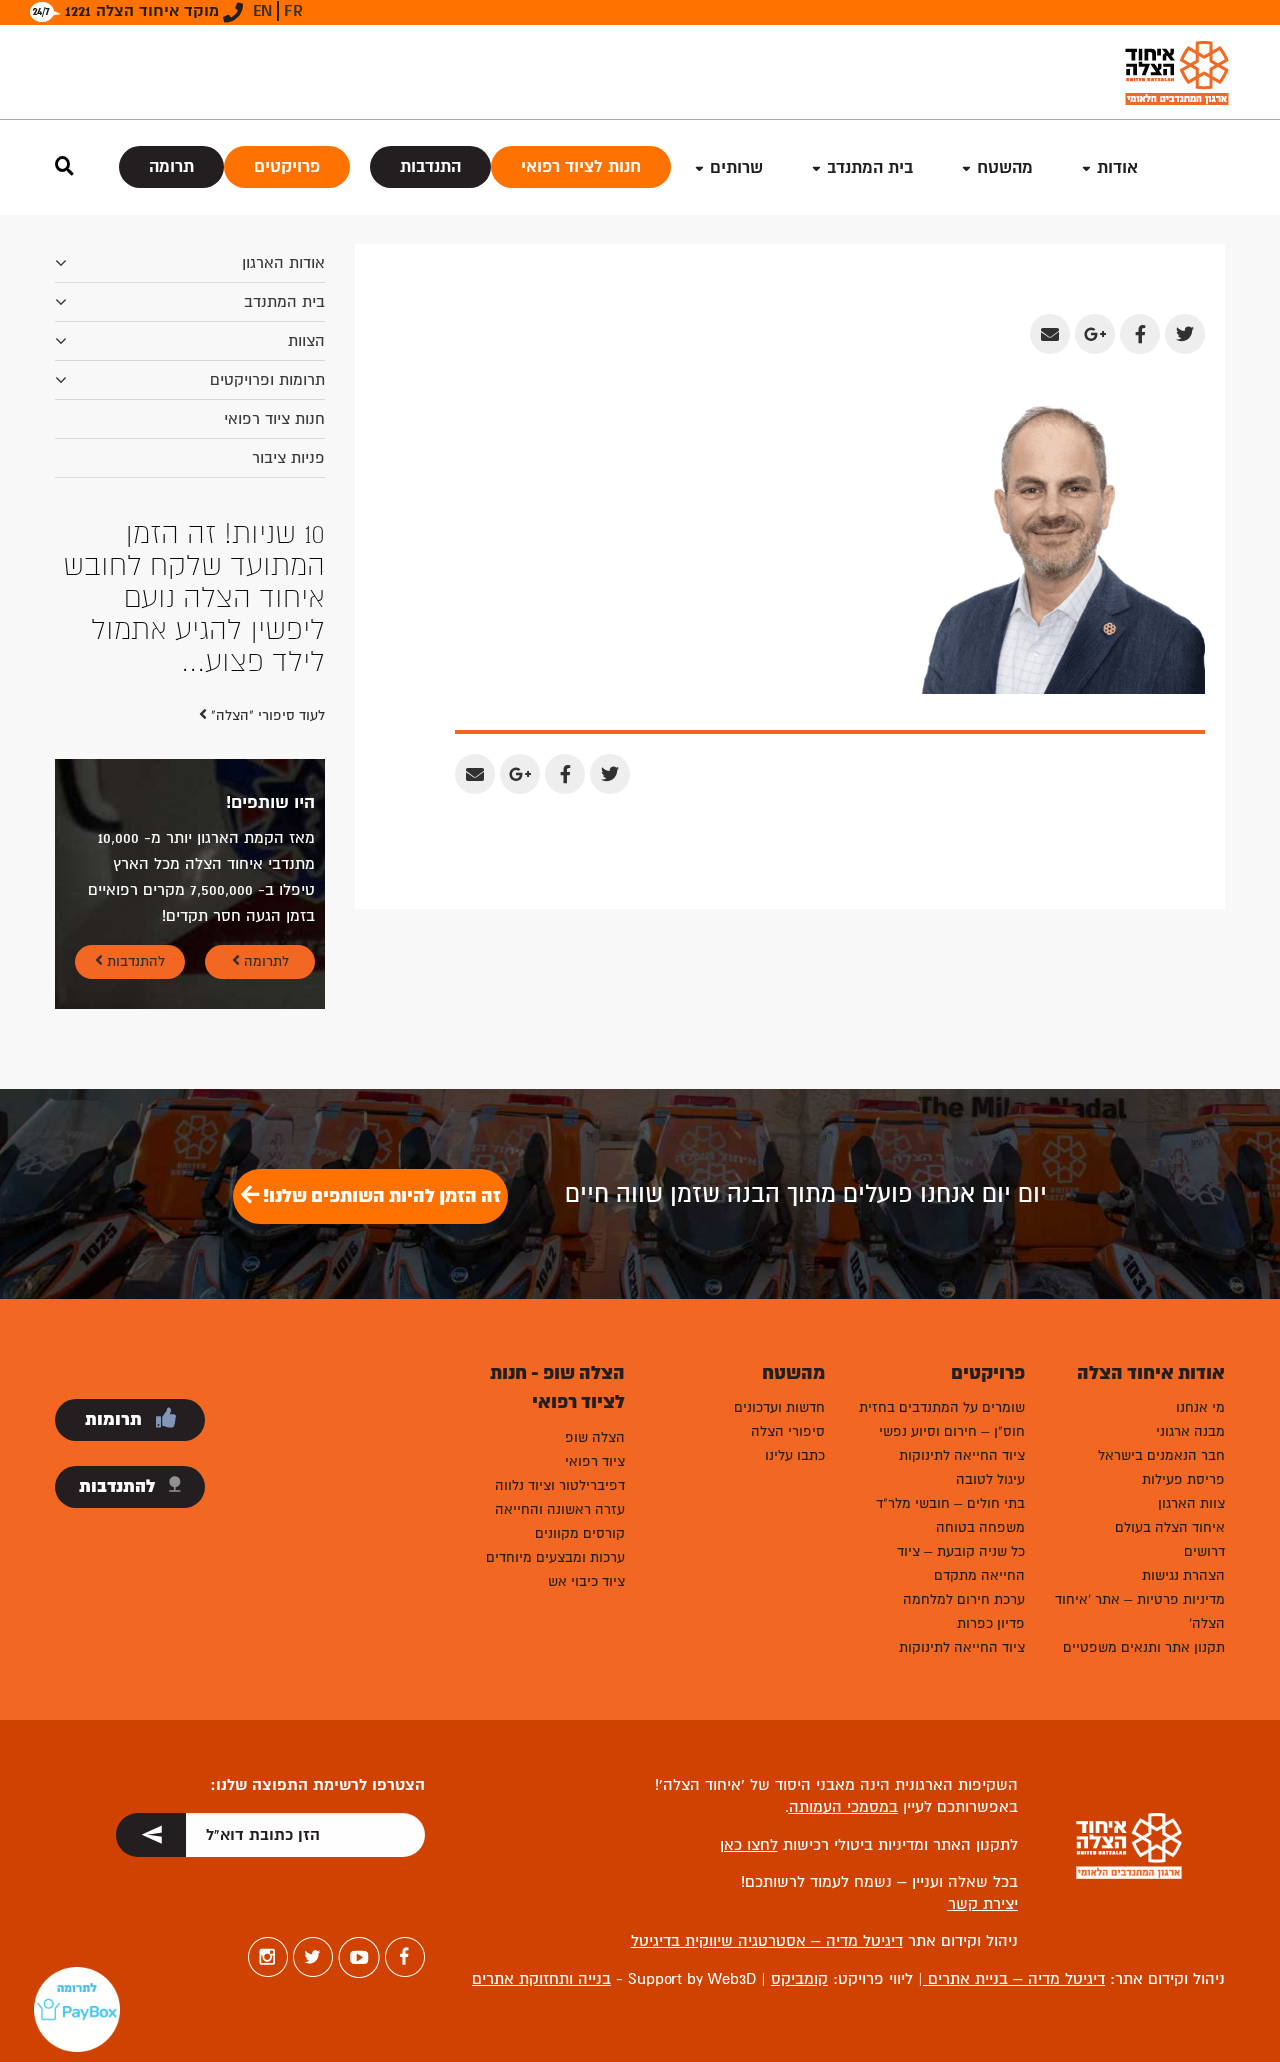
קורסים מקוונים (580, 1533)
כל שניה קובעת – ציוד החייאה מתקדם (961, 1563)
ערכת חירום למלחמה (964, 1599)
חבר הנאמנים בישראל (1161, 1455)
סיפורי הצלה (788, 1431)
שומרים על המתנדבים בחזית (942, 1407)
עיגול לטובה (990, 1479)
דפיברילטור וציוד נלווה (560, 1485)
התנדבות (430, 166)
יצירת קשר (983, 1904)
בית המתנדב (284, 302)
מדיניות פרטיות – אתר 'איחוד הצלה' (1140, 1611)
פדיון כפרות (991, 1623)
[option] (190, 598)
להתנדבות (134, 961)
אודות (1117, 167)
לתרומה (264, 961)
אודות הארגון (283, 263)
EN (262, 11)
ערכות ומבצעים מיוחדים (555, 1557)
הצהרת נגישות (1183, 1575)
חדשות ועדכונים (779, 1407)
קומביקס (799, 1979)
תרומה (171, 166)
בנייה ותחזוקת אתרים (541, 1979)
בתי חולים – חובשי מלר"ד (950, 1503)
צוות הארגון (1191, 1503)
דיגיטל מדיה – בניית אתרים (1014, 1979)
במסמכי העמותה (843, 1807)
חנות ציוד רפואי (274, 419)
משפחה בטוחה (980, 1527)
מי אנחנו (1200, 1407)
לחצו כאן (749, 1845)
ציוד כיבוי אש (586, 1581)
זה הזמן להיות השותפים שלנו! (380, 1196)
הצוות (306, 341)
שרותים (736, 167)
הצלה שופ (595, 1437)
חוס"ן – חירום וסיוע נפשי (952, 1431)
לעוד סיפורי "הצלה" (266, 715)
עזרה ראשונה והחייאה (560, 1509)
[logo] (1177, 72)
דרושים (1204, 1551)
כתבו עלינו (795, 1455)
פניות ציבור (288, 458)
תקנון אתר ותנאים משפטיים (1144, 1647)
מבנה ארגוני (1190, 1431)
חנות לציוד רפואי (581, 166)
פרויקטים (287, 166)
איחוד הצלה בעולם (1170, 1527)
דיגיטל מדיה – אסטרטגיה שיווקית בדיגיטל (767, 1941)
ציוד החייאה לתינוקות (962, 1455)
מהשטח (1005, 167)
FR (293, 11)
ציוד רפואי (595, 1461)
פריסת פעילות (1183, 1479)
